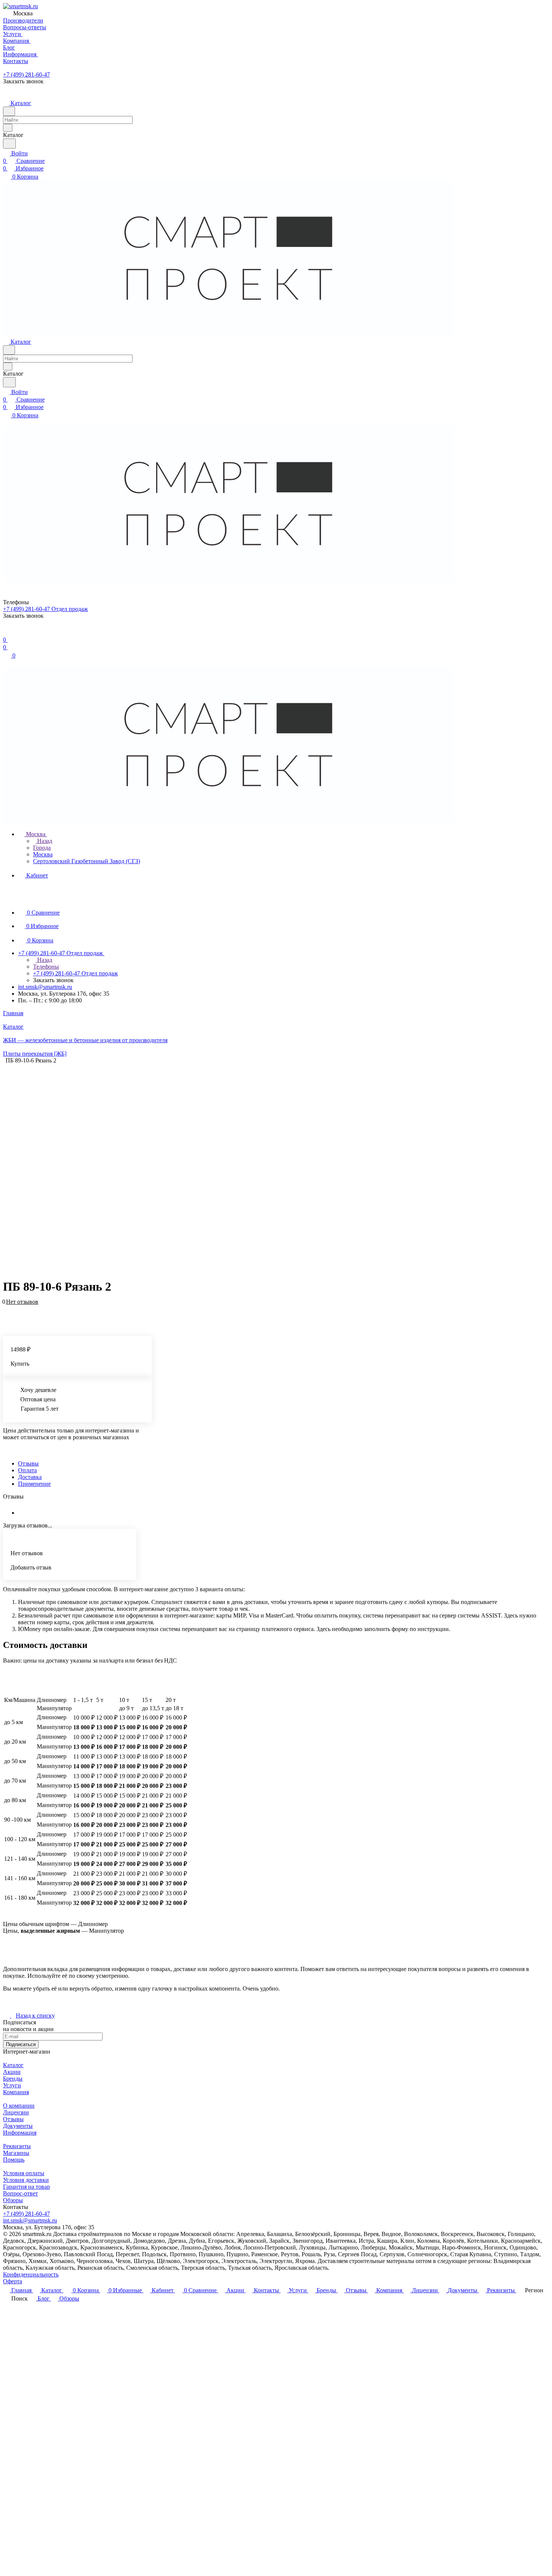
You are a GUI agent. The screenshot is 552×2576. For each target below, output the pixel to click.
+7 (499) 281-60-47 (26, 74)
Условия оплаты (24, 2173)
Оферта (13, 2281)
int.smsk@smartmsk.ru (45, 987)
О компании (19, 2106)
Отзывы (28, 1463)
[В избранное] (6, 1306)
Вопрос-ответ (20, 2193)
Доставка (30, 1477)
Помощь (14, 2160)
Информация (20, 2133)
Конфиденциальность (31, 2274)
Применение (34, 1484)
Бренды (13, 2079)
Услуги (12, 2085)
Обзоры (13, 2200)
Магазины (16, 2153)
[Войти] (6, 632)
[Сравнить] (7, 1313)
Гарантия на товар (26, 2187)
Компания (16, 2092)
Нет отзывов (22, 1302)
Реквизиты (17, 2146)
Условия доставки (26, 2180)
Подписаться (21, 2044)
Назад (44, 841)
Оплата (27, 1470)
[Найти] (9, 144)
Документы (18, 2126)
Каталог (13, 2065)
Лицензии (16, 2112)
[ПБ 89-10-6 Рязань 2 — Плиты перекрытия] (271, 1168)
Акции (12, 2072)
